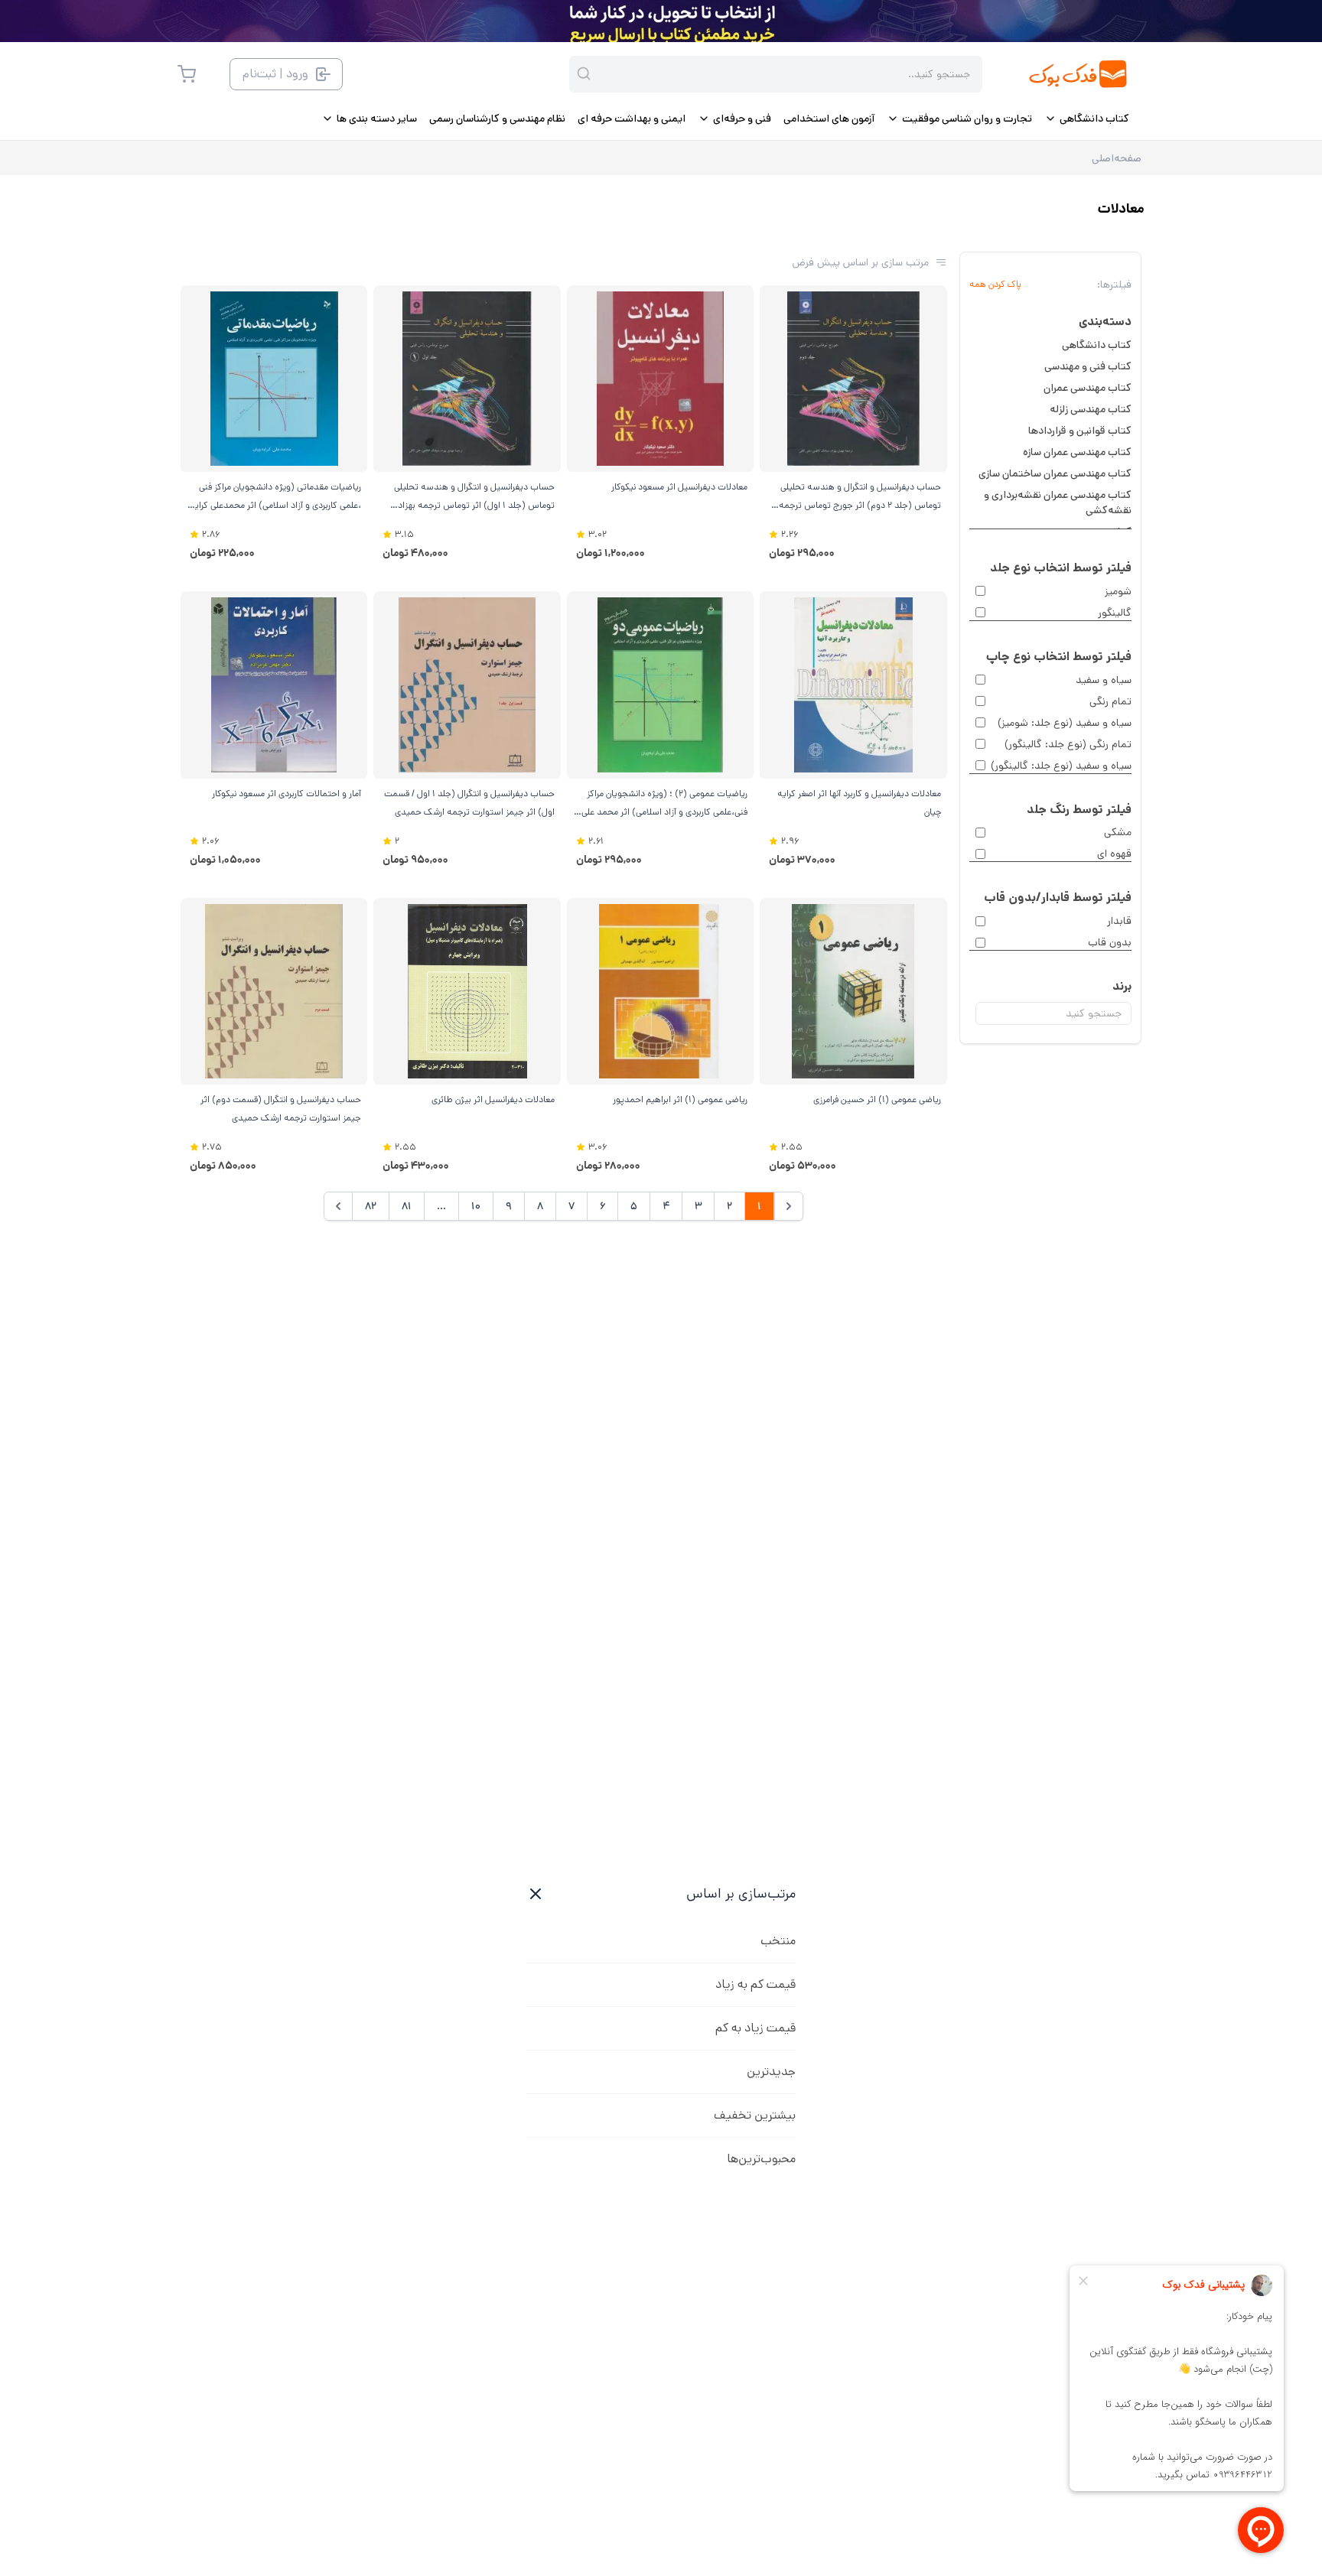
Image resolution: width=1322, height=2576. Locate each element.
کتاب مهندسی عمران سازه (1077, 452)
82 (371, 1206)
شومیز (1118, 591)
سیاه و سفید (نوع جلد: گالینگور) (1061, 766)
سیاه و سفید (1104, 680)
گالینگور (1115, 613)
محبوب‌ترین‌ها (761, 2159)
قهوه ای (1114, 854)
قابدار (1119, 921)
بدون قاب (1110, 942)
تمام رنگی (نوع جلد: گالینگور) (1068, 744)
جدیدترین (771, 2072)
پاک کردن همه (995, 285)
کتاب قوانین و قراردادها (1080, 431)
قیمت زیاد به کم (755, 2028)
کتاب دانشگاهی (1097, 345)
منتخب (778, 1941)
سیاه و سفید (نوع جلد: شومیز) (1065, 723)
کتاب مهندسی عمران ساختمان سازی (1055, 473)
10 (476, 1206)
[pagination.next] (338, 1206)
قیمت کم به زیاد (755, 1984)
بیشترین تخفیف (755, 2115)
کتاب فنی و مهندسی (1088, 366)
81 (407, 1206)
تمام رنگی (1110, 701)
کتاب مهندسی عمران (1088, 388)
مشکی (1118, 832)
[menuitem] (1087, 119)
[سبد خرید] (187, 74)
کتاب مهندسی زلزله (1091, 409)
